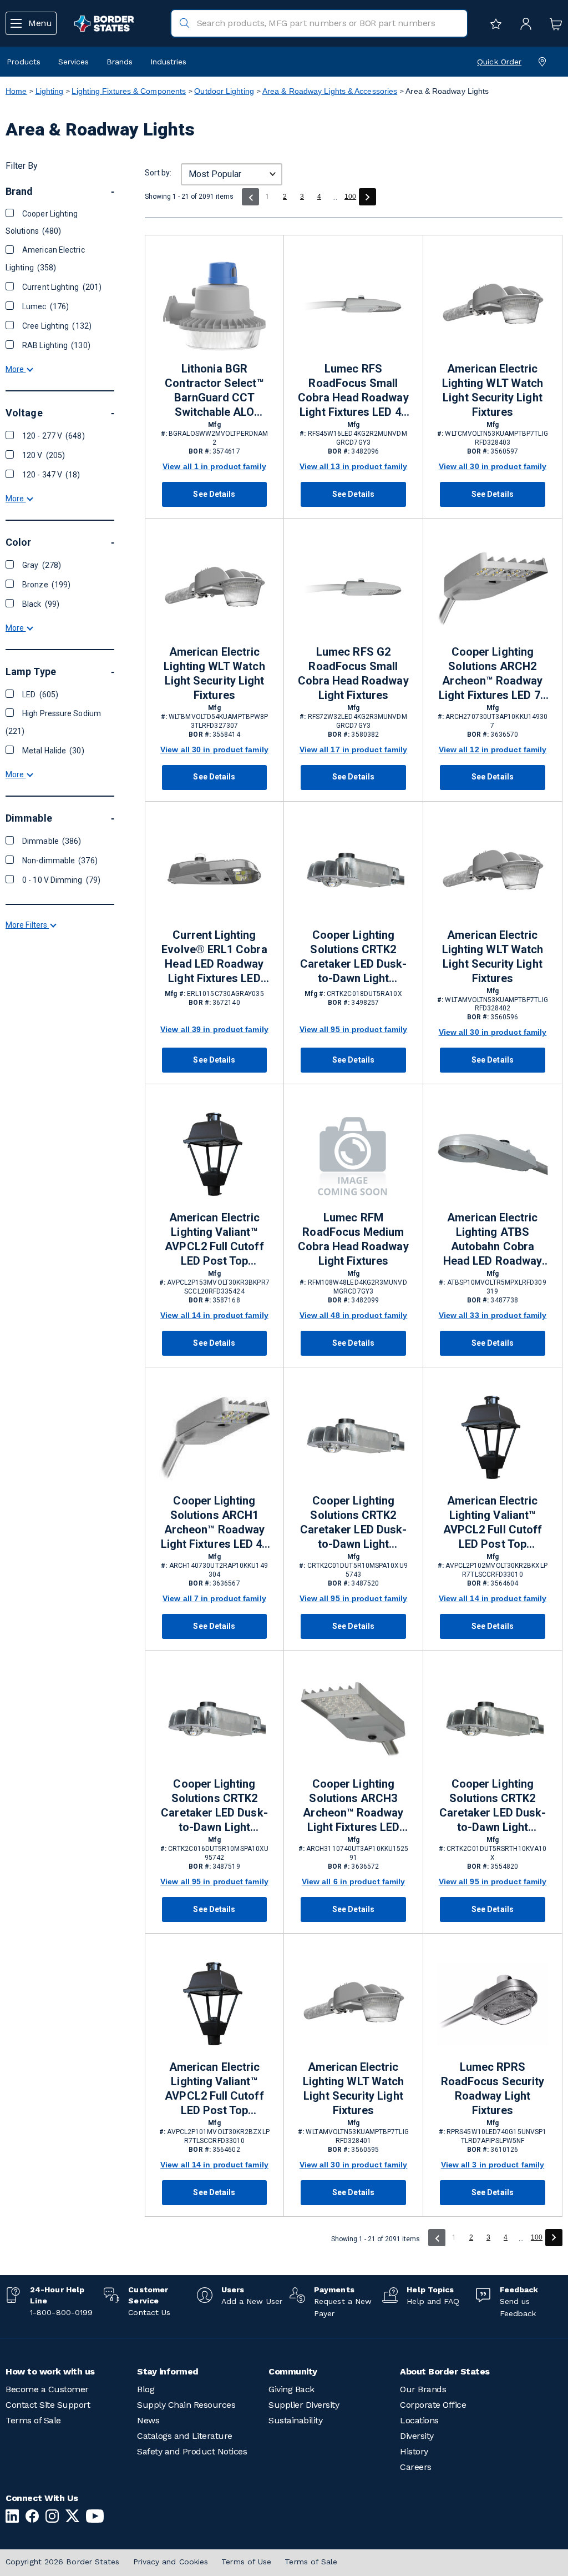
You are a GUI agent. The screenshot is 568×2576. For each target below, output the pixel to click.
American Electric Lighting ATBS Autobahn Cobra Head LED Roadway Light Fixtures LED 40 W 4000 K (492, 1240)
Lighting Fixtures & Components (129, 91)
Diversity (417, 2436)
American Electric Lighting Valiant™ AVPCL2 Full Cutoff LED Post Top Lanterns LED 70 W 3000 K (214, 1240)
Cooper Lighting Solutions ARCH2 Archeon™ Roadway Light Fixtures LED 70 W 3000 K (492, 674)
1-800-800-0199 (61, 2312)
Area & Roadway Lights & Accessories (330, 91)
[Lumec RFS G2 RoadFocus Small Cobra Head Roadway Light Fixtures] (353, 589)
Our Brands (423, 2389)
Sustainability (295, 2420)
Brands (120, 62)
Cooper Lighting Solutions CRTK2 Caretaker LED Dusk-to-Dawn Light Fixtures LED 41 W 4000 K (214, 1806)
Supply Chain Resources (186, 2405)
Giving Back (291, 2389)
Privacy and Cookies (171, 2562)
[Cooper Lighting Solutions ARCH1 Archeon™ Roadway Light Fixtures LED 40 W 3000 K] (214, 1438)
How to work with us (50, 2371)
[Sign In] (523, 23)
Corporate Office (433, 2405)
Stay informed (168, 2371)
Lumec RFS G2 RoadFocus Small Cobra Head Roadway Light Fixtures (353, 673)
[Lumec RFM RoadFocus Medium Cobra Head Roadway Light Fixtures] (353, 1155)
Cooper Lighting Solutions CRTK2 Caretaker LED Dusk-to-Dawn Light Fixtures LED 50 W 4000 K (353, 957)
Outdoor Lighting (224, 91)
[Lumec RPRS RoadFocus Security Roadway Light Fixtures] (493, 2004)
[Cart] (553, 23)
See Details (214, 494)
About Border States (445, 2371)
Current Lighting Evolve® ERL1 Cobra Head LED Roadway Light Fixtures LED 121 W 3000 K (214, 957)
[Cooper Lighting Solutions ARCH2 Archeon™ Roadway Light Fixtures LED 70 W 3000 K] (493, 589)
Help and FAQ (433, 2301)
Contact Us (149, 2312)
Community (293, 2371)
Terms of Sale (33, 2420)
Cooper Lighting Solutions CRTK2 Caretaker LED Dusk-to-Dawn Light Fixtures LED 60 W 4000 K (353, 1523)
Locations (419, 2420)
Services (73, 62)
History (414, 2451)
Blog (146, 2389)
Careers (416, 2467)
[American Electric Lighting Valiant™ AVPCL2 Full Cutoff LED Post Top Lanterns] (493, 1438)
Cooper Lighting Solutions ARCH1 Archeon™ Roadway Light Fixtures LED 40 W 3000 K (214, 1523)
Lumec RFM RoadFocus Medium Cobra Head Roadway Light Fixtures (353, 1239)
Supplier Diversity (304, 2405)
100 (350, 197)
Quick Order (499, 62)
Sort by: (158, 173)
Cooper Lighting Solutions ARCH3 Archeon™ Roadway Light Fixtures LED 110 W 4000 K (353, 1806)
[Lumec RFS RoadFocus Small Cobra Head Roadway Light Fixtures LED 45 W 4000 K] (353, 306)
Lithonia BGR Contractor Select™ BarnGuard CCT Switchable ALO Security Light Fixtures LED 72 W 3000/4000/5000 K (214, 391)
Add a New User (252, 2301)
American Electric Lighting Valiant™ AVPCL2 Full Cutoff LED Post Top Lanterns (493, 1523)
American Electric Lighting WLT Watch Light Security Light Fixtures (493, 390)
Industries (168, 62)
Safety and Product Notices (192, 2451)
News (148, 2420)
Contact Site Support (48, 2405)
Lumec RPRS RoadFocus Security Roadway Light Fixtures (493, 2089)
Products (24, 62)
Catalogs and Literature (185, 2436)
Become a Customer (47, 2389)
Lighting (50, 91)
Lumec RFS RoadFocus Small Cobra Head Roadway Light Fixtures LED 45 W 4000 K (353, 391)
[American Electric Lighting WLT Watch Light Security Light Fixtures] (493, 306)
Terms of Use (246, 2562)
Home (16, 91)
